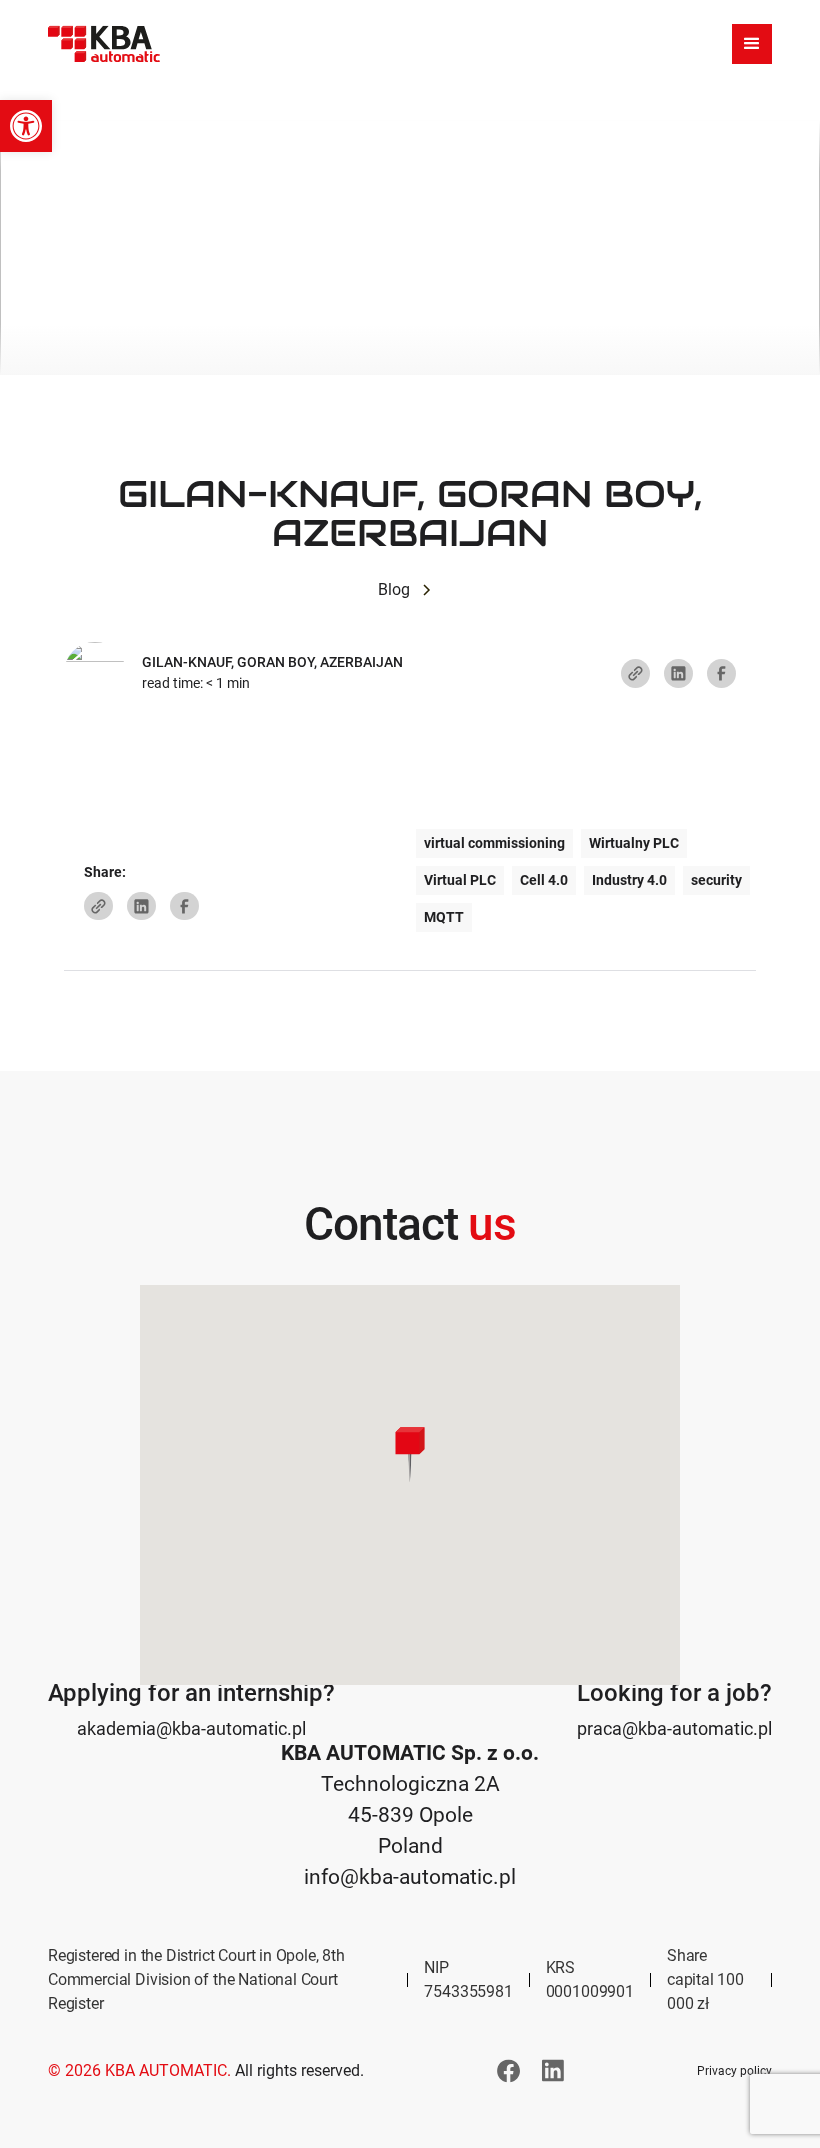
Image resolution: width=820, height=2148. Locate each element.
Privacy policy (734, 2071)
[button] (26, 126)
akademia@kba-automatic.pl (191, 1728)
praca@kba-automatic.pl (674, 1728)
